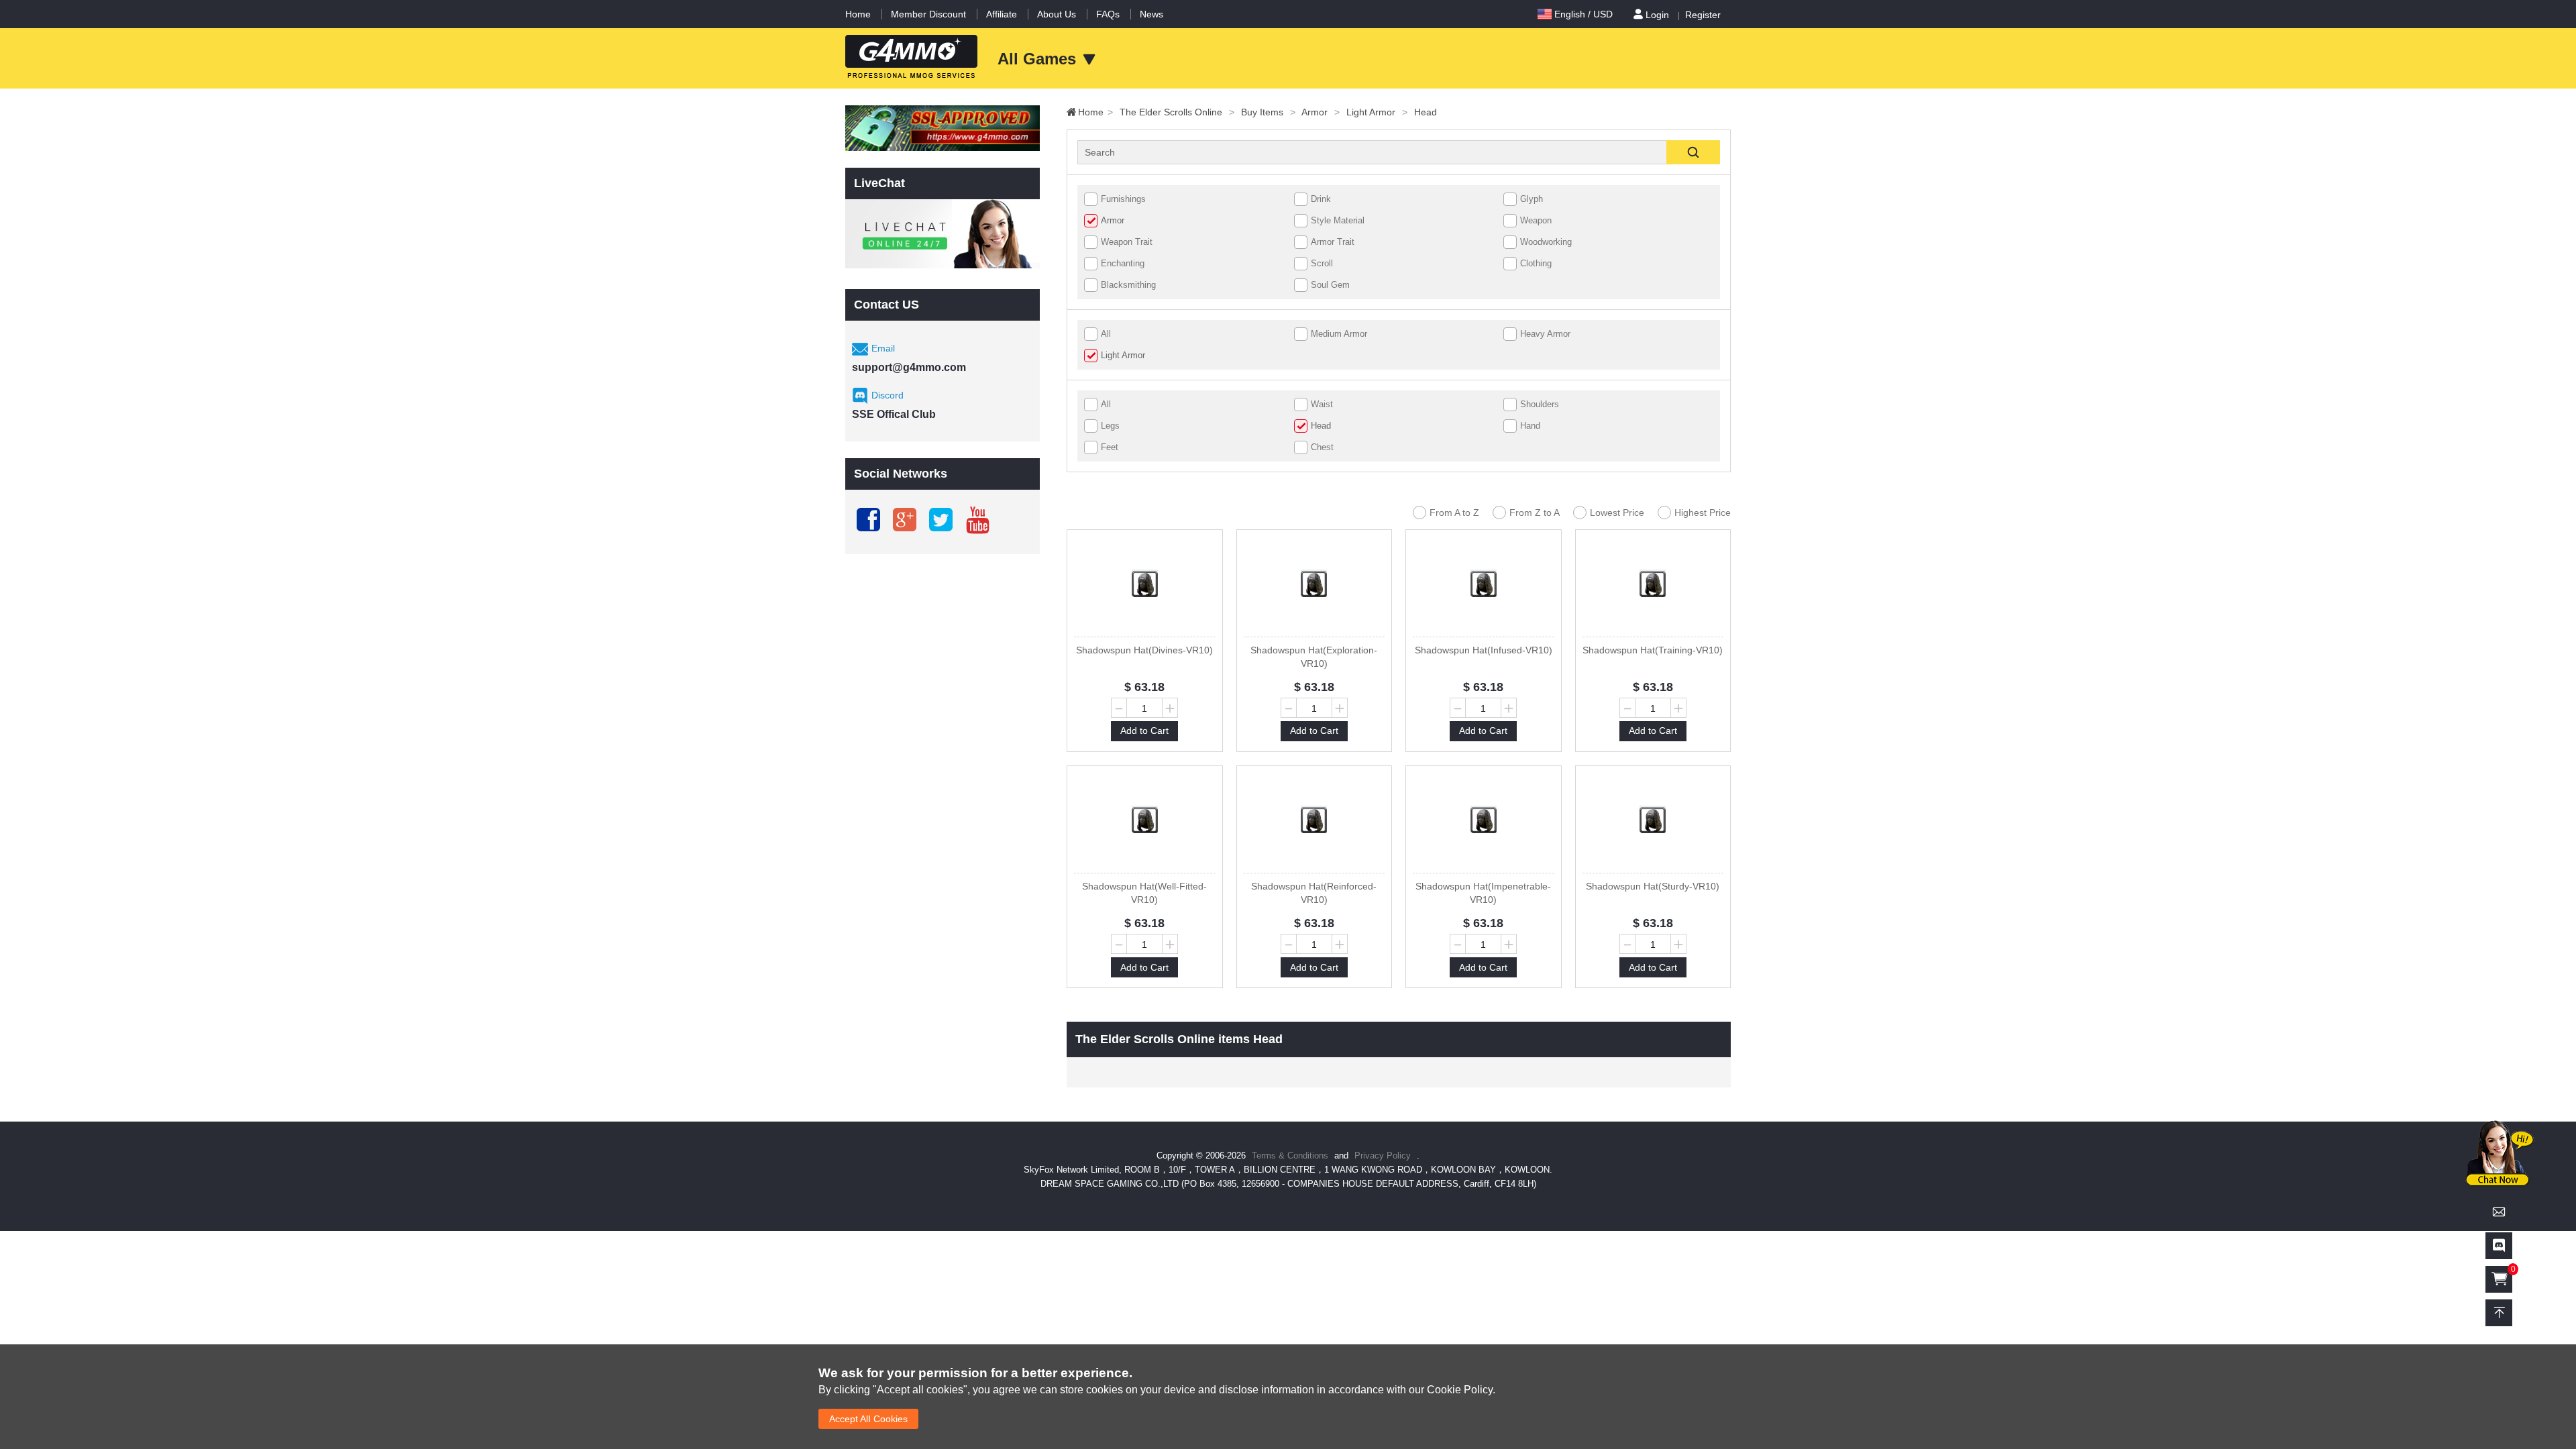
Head (1426, 112)
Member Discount (928, 14)
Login (1657, 15)
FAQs (1108, 14)
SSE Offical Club (894, 414)
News (1151, 14)
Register (1703, 15)
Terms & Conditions (1290, 1156)
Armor (1321, 112)
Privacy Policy (1384, 1156)
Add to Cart (1144, 731)
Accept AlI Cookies (868, 1419)
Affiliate (1002, 14)
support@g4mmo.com (909, 367)
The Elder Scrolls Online (1177, 112)
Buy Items (1268, 112)
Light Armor (1377, 112)
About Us (1057, 14)
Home (858, 14)
